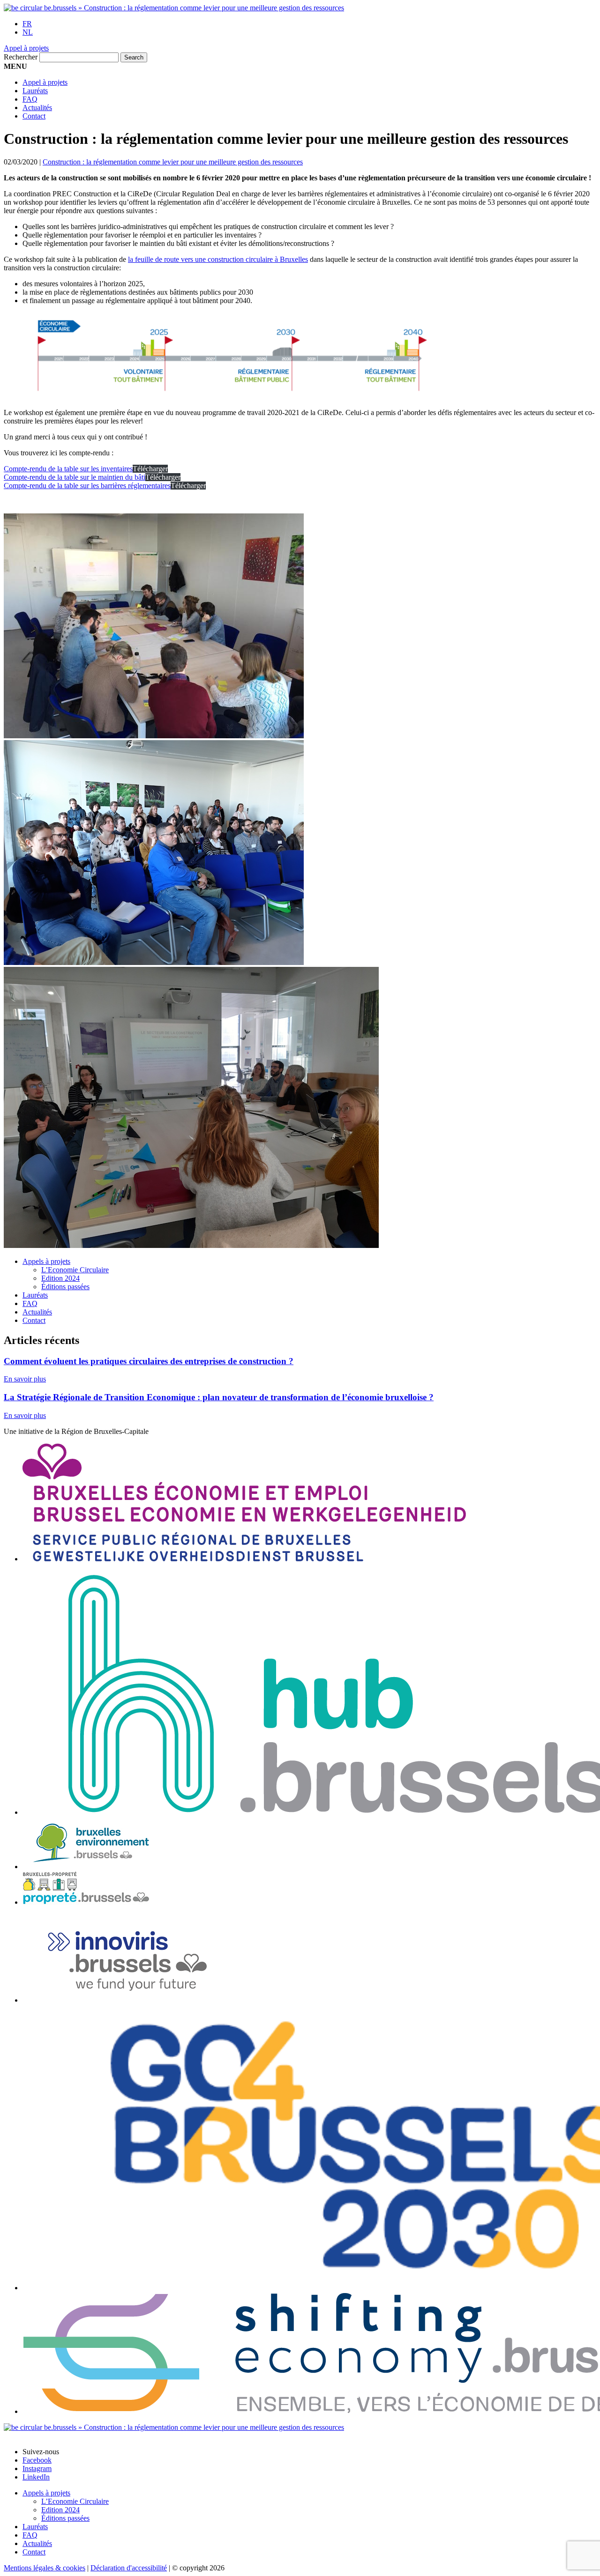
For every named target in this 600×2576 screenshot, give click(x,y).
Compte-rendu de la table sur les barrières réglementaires (87, 486)
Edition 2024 (60, 1278)
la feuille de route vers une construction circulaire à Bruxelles (218, 259)
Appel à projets (26, 48)
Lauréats (35, 91)
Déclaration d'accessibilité (129, 2568)
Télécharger (150, 469)
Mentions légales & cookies (45, 2568)
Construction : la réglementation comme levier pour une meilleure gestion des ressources (173, 162)
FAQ (30, 99)
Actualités (37, 108)
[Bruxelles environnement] (91, 1867)
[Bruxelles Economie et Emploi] (244, 1559)
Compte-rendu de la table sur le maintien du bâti (75, 477)
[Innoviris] (140, 2000)
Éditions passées (65, 1287)
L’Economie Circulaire (75, 1270)
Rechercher (21, 57)
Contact (34, 116)
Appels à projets (46, 1261)
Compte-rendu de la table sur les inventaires (68, 469)
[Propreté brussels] (93, 1902)
